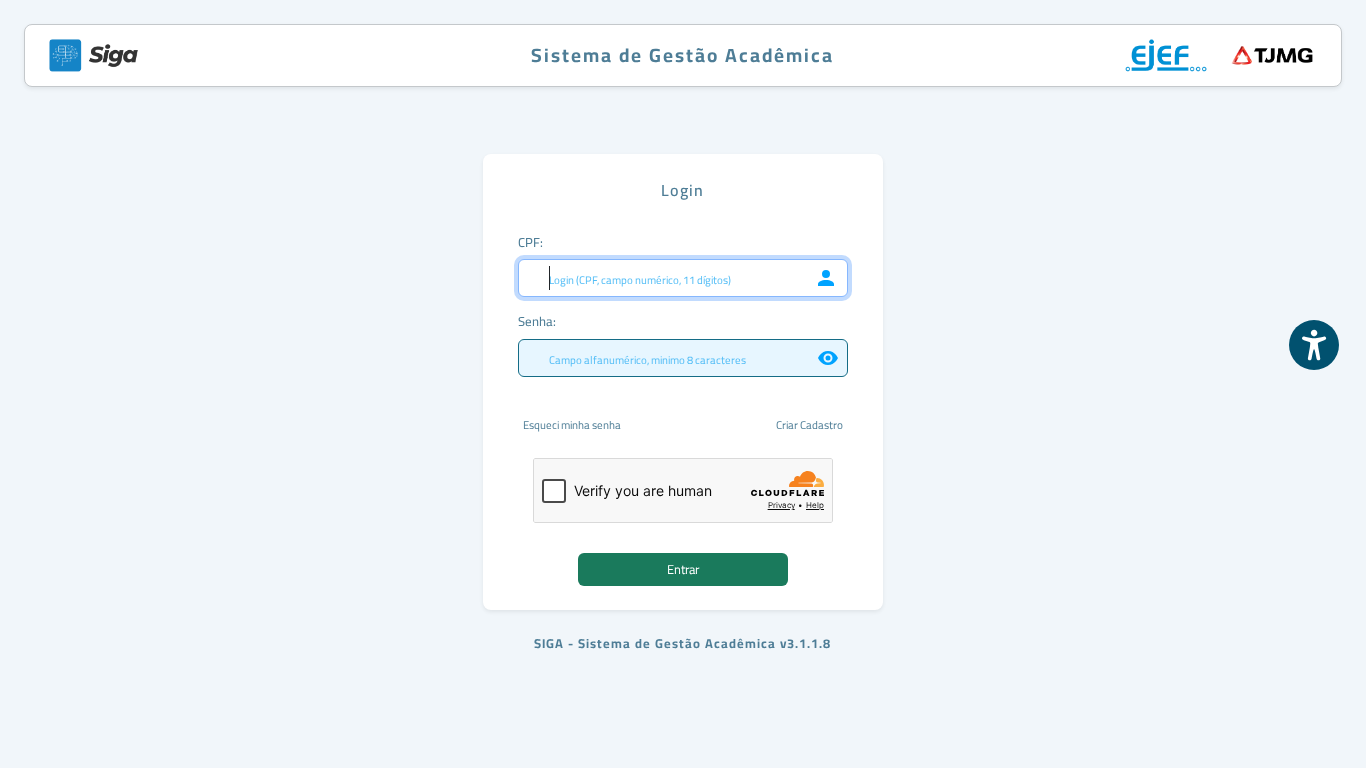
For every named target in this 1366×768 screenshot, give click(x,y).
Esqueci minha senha (572, 425)
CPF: (530, 242)
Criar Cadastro (809, 425)
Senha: (537, 321)
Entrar (683, 569)
